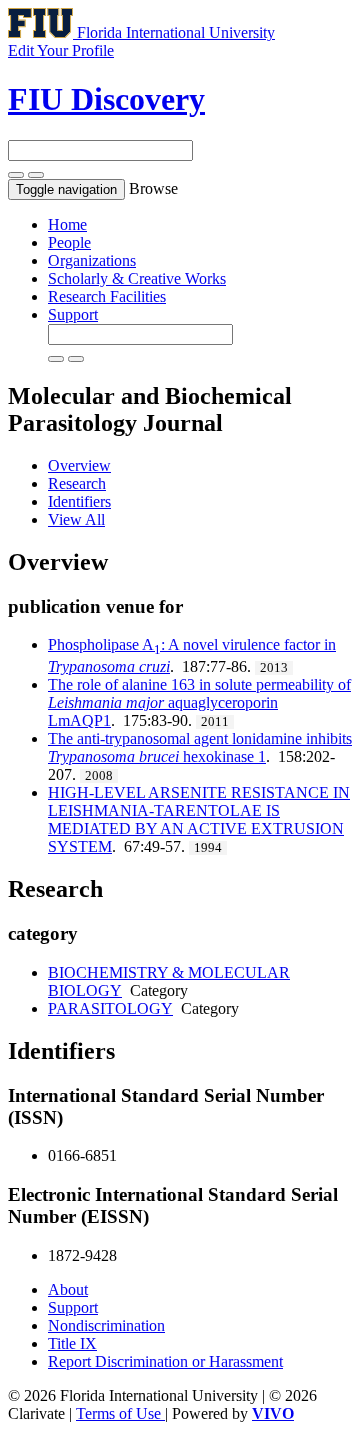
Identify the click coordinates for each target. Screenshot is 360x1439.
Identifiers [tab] (79, 501)
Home (67, 224)
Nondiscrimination (106, 1325)
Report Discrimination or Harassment (165, 1361)
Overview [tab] (79, 465)
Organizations (92, 260)
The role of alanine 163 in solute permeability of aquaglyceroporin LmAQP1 (199, 702)
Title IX (72, 1343)
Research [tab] (77, 483)
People (69, 242)
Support (73, 314)
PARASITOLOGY (110, 1008)
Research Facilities (107, 296)
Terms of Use (120, 1413)
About (68, 1289)
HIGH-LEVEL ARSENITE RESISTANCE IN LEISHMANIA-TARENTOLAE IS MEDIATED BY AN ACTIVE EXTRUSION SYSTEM (199, 819)
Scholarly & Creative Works (137, 278)
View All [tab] (76, 519)
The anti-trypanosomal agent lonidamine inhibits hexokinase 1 (200, 747)
